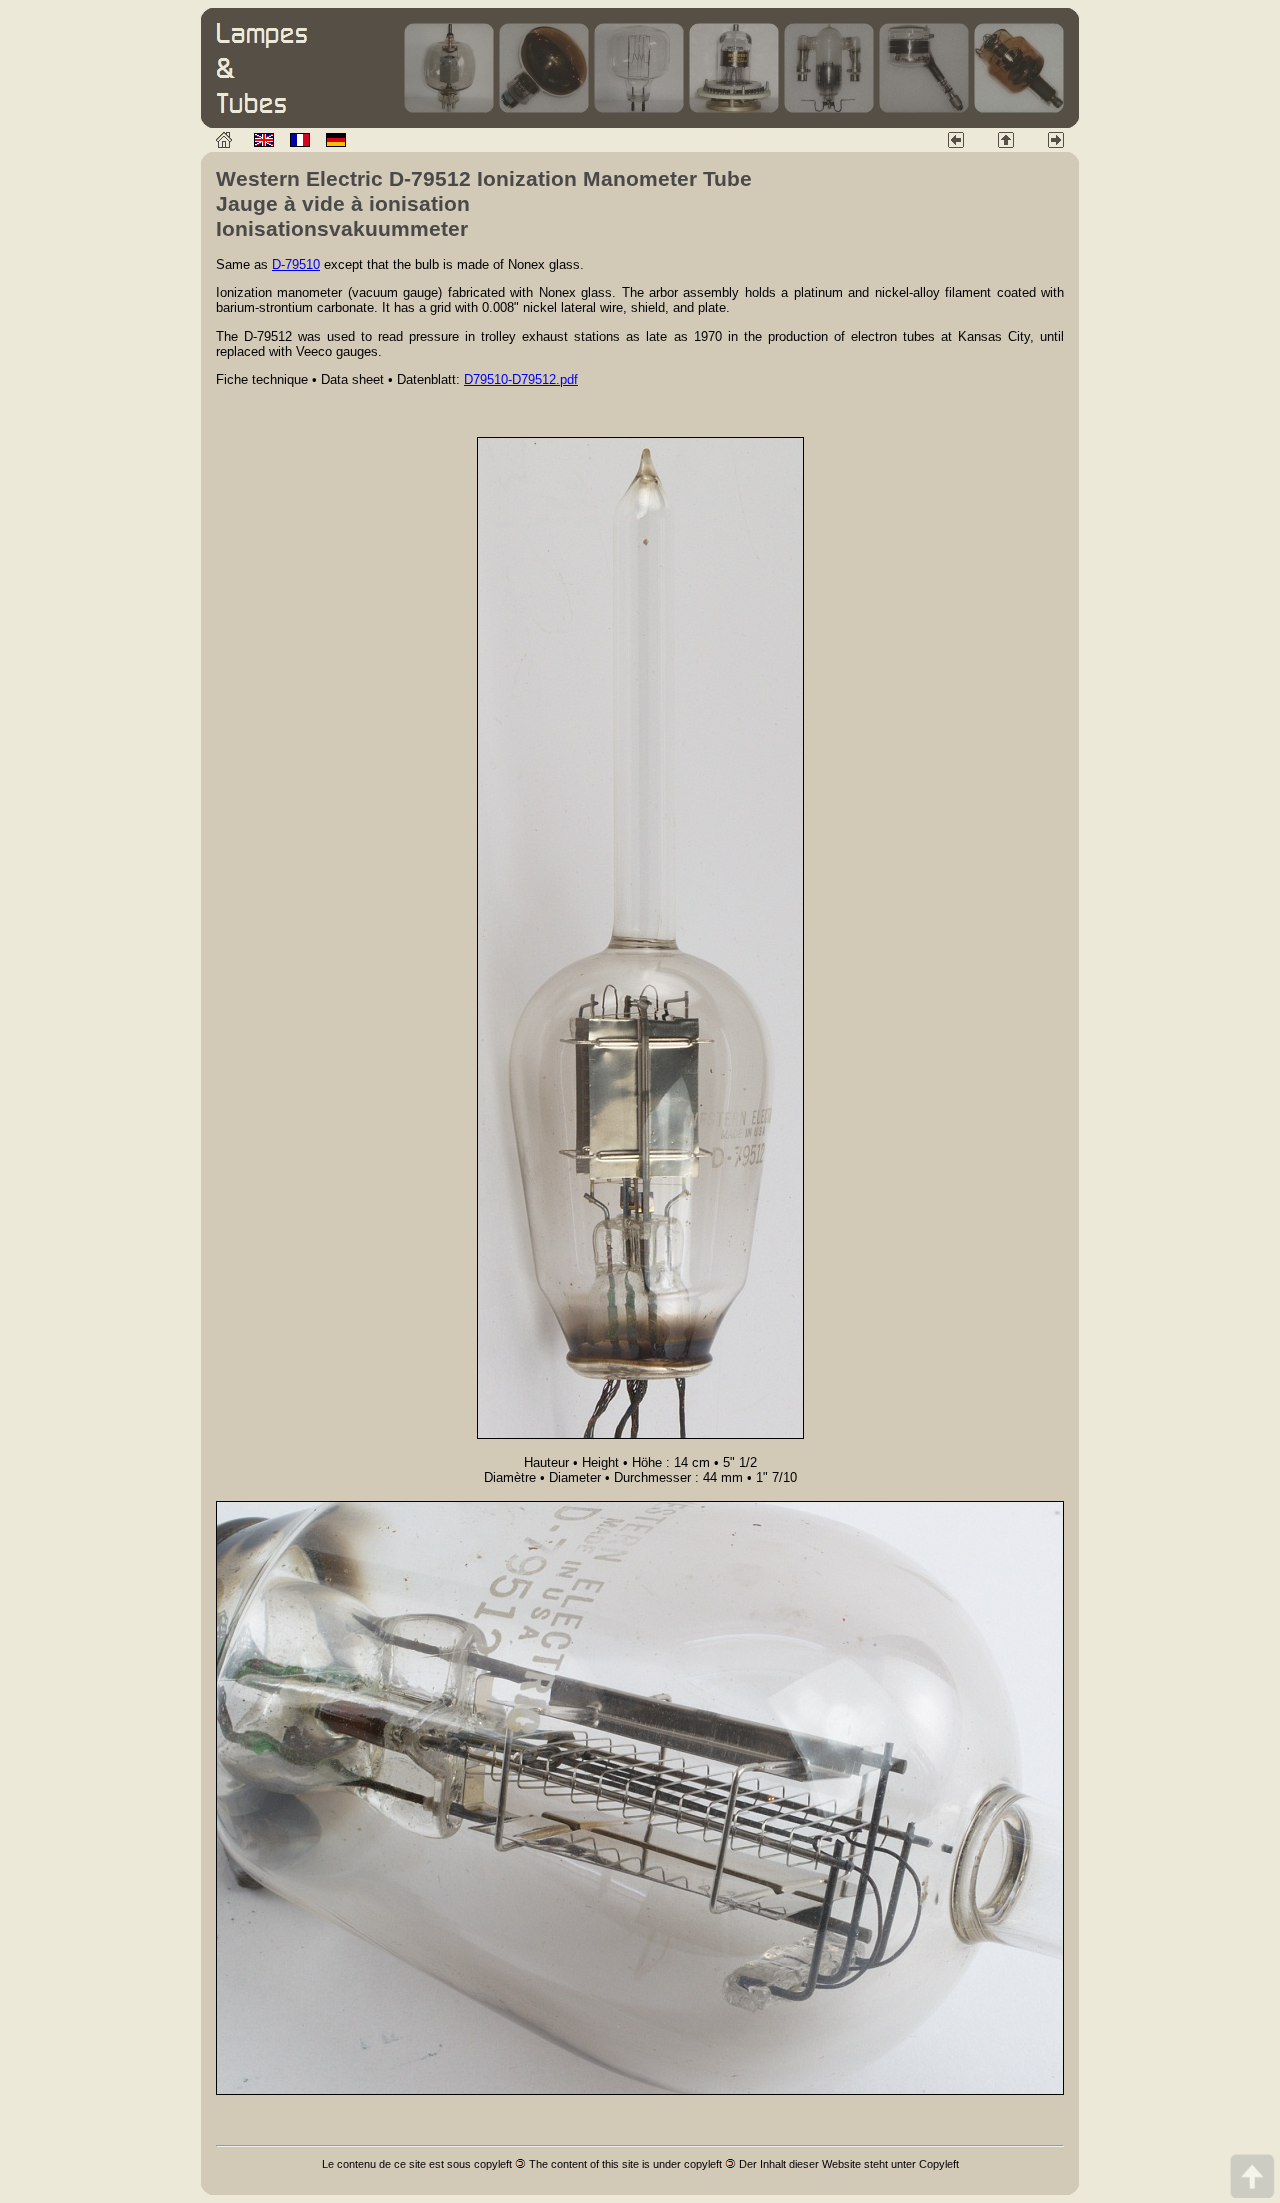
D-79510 (296, 264)
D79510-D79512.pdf (521, 379)
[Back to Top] (1252, 2175)
